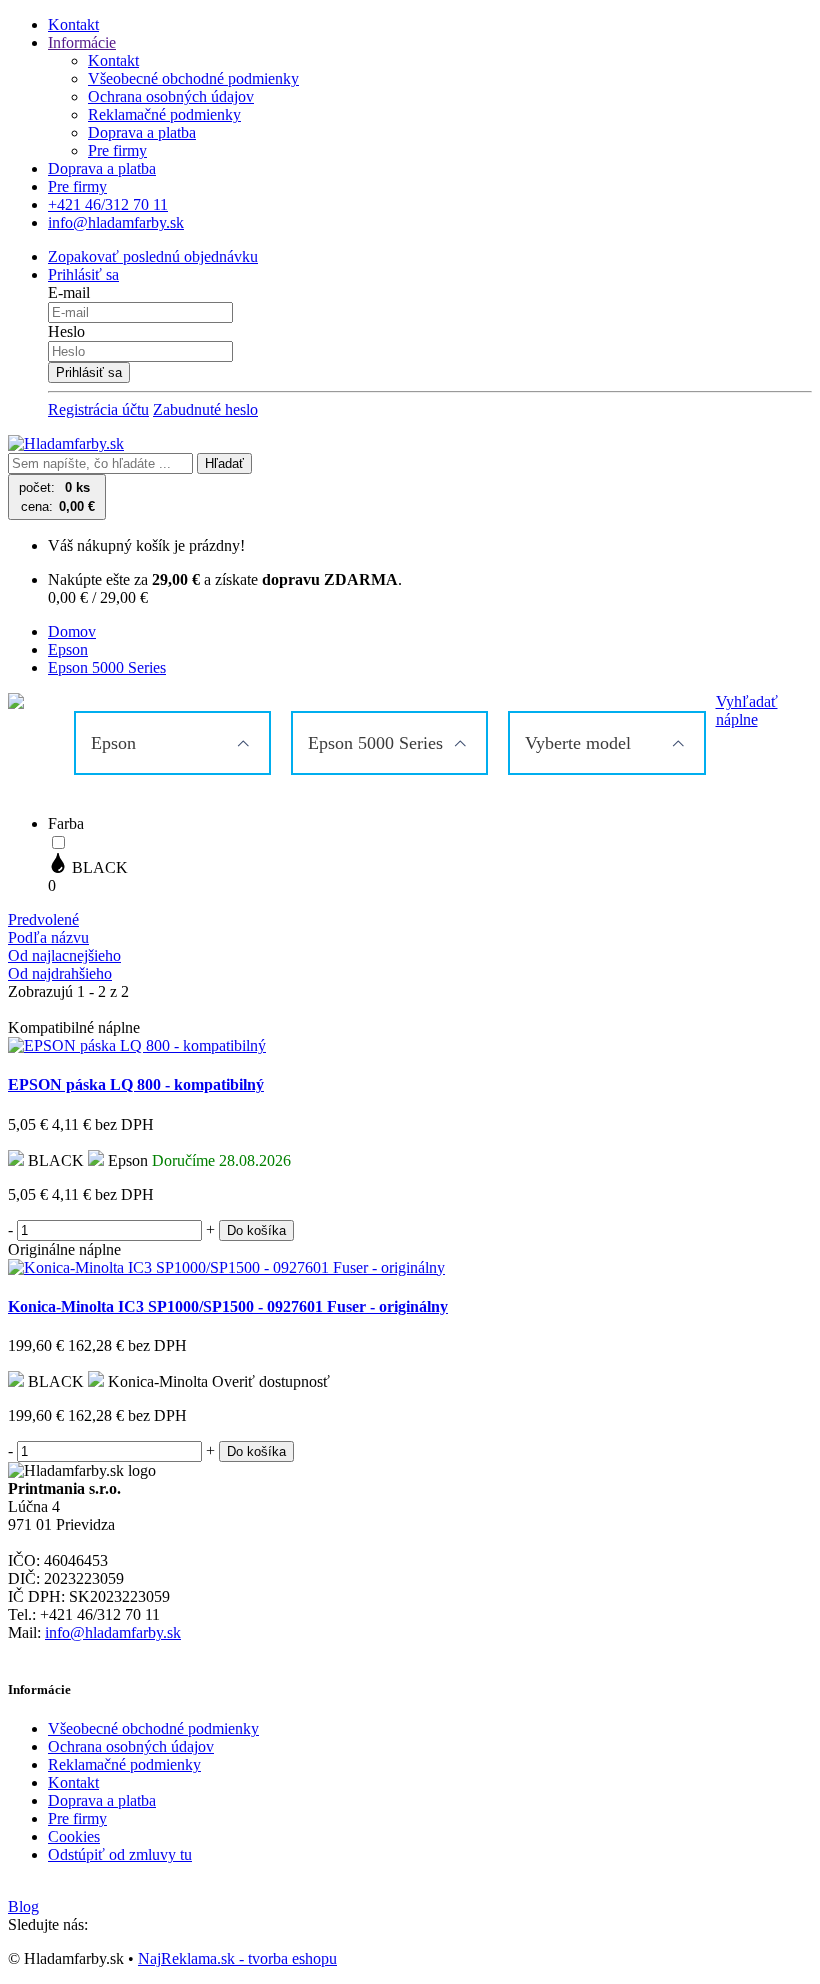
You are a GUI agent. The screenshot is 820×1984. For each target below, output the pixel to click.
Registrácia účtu (98, 409)
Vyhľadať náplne (747, 710)
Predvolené (43, 919)
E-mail (69, 292)
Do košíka (256, 1230)
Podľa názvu (48, 937)
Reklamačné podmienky (164, 114)
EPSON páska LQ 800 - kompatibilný (136, 1084)
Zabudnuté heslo (205, 409)
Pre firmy (117, 150)
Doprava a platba (142, 132)
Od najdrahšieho (60, 973)
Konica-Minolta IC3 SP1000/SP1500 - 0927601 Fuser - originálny (228, 1306)
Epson (68, 649)
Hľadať (224, 463)
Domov (72, 631)
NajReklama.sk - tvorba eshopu (237, 1958)
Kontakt (73, 24)
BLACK (98, 867)
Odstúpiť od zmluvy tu (120, 1854)
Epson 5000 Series (107, 667)
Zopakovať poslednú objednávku (153, 256)
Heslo (66, 331)
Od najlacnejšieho (64, 955)
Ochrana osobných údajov (171, 96)
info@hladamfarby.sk (113, 1632)
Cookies (74, 1836)
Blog (23, 1906)
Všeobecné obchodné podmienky (193, 78)
